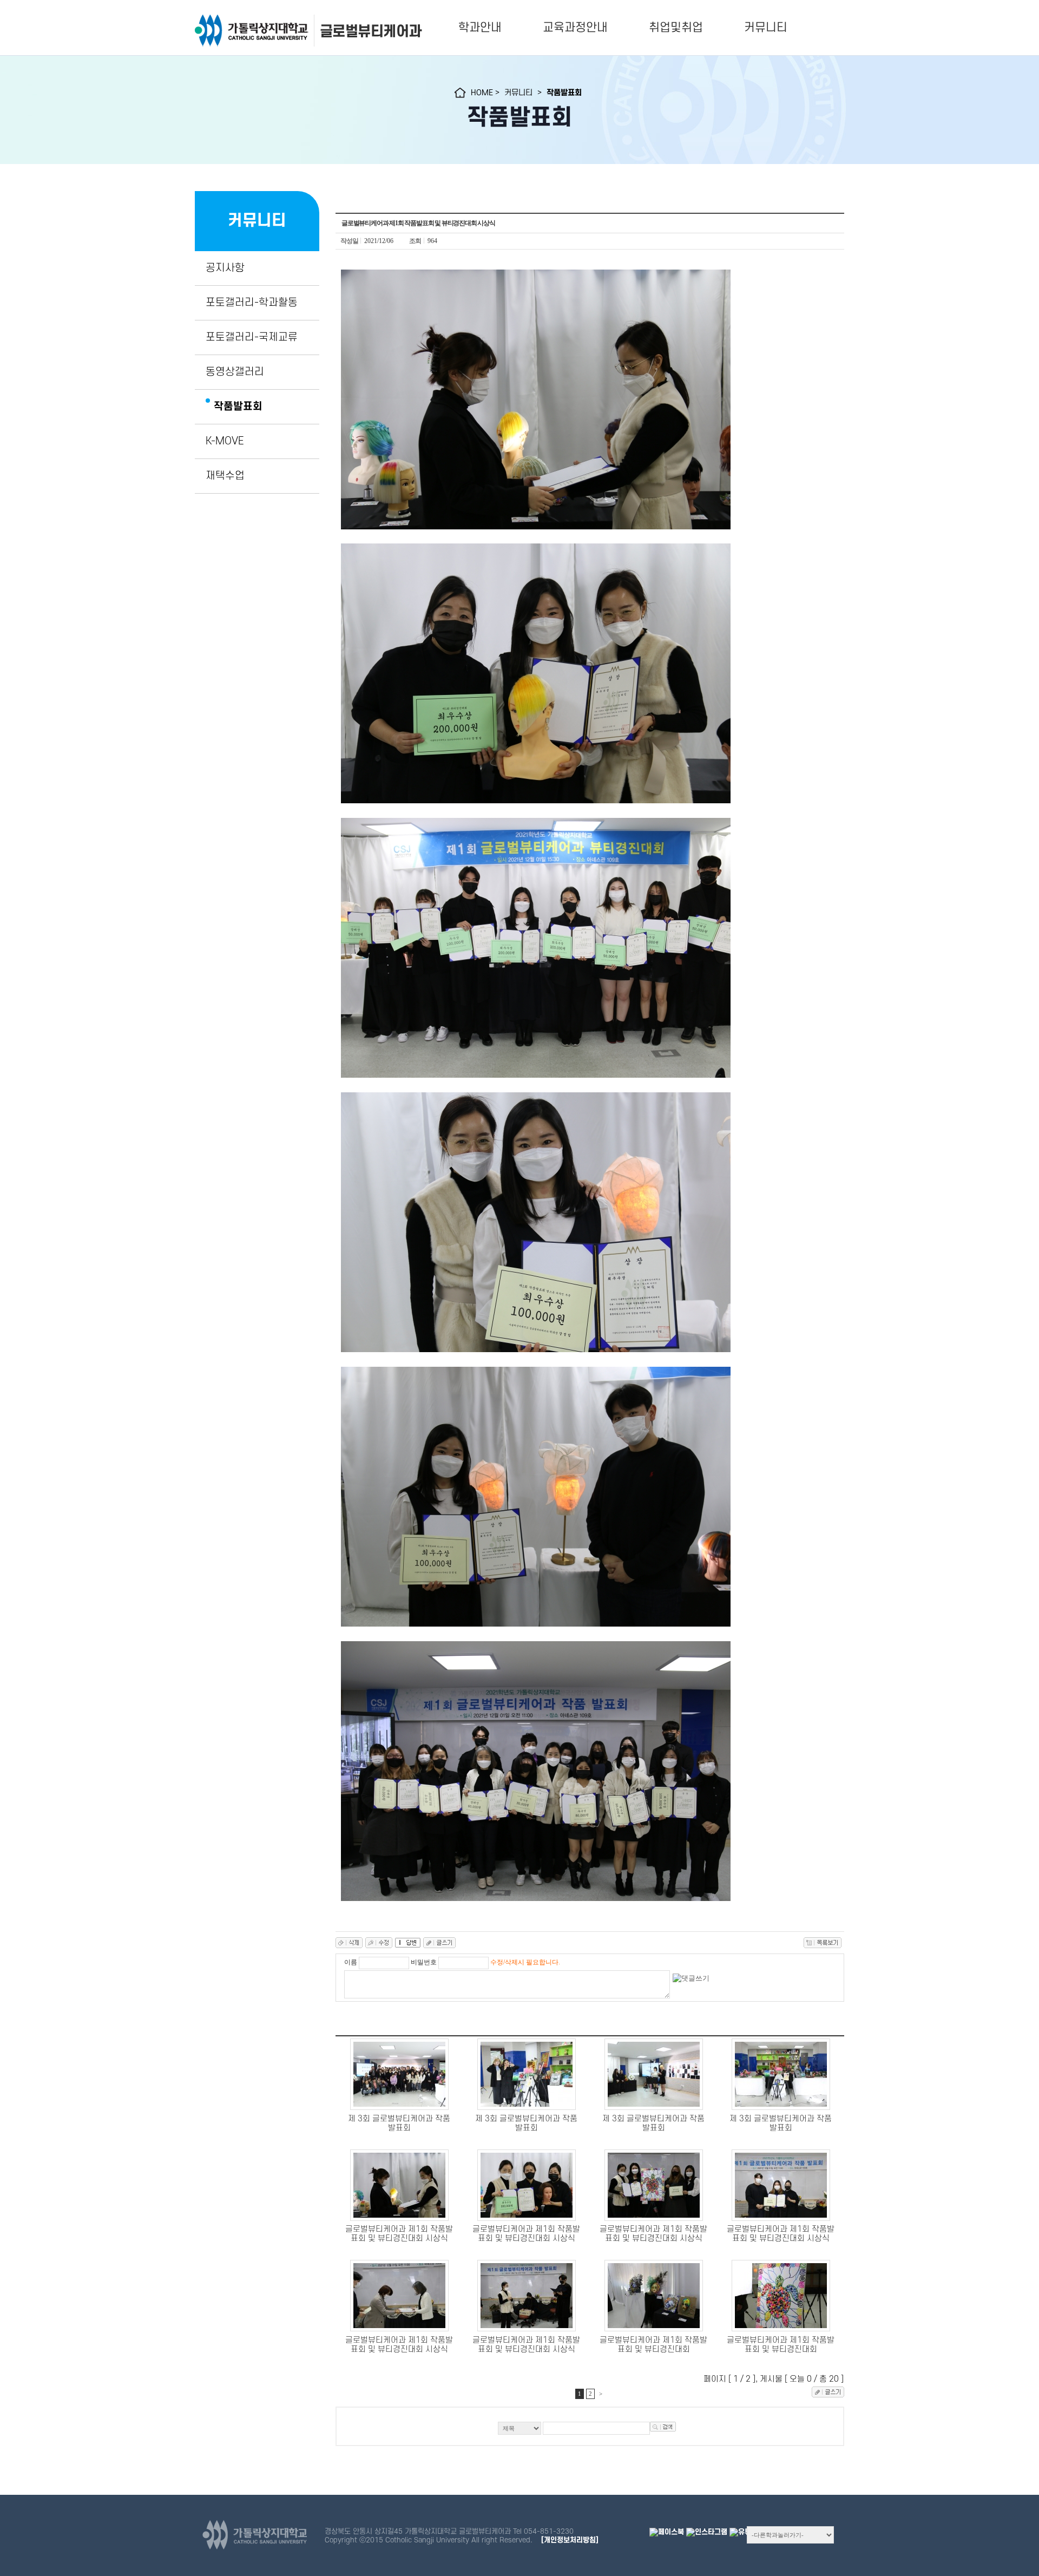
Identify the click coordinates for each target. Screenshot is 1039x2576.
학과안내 (480, 28)
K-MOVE (225, 441)
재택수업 (225, 476)
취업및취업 (676, 28)
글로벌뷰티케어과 (371, 31)
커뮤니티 (766, 28)
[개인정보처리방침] (570, 2540)
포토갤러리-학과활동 (252, 303)
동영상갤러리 (235, 372)
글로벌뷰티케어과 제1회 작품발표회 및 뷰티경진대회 (653, 2345)
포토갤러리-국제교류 (252, 337)
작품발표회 (238, 407)
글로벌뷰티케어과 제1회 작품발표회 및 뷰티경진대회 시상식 (399, 2234)
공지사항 (225, 268)
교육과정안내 (575, 28)
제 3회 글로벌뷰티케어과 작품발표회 (399, 2123)
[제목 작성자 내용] (590, 2431)
